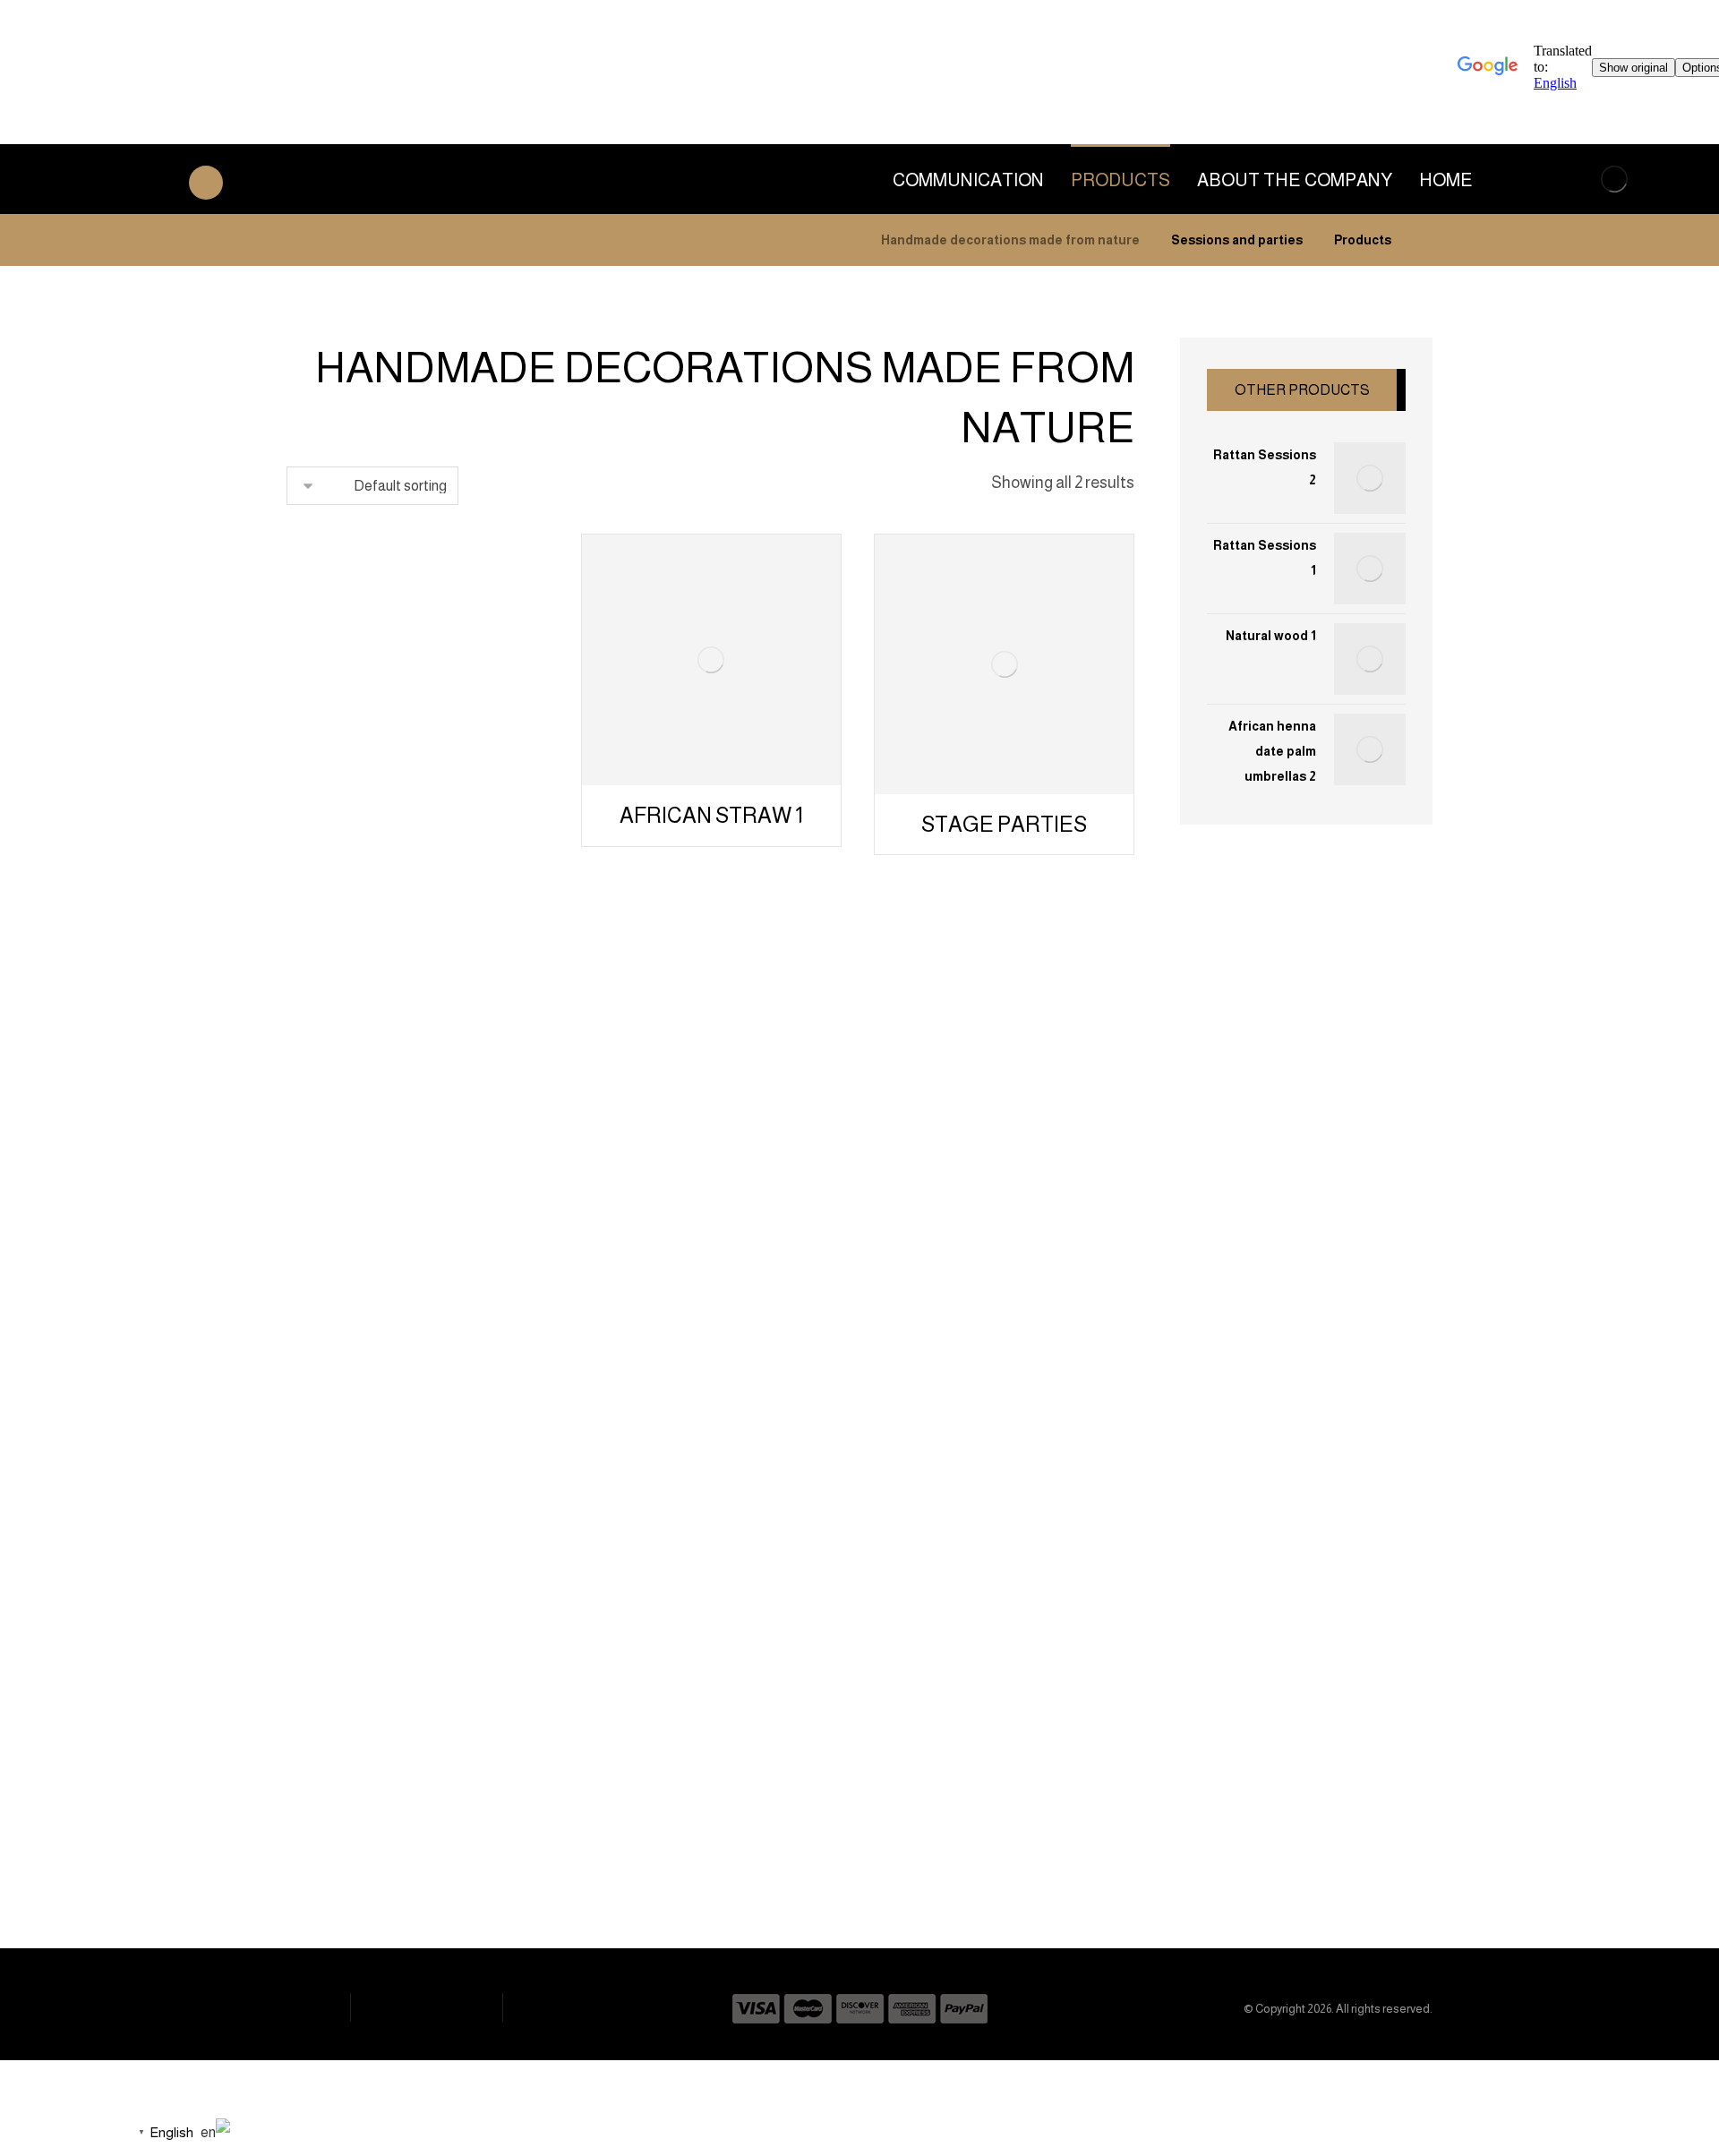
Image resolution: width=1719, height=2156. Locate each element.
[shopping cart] (39, 181)
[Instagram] (853, 1841)
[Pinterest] (889, 1841)
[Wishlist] (104, 181)
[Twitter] (817, 1841)
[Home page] (1428, 240)
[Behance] (782, 1841)
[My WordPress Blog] (1614, 179)
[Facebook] (925, 1841)
